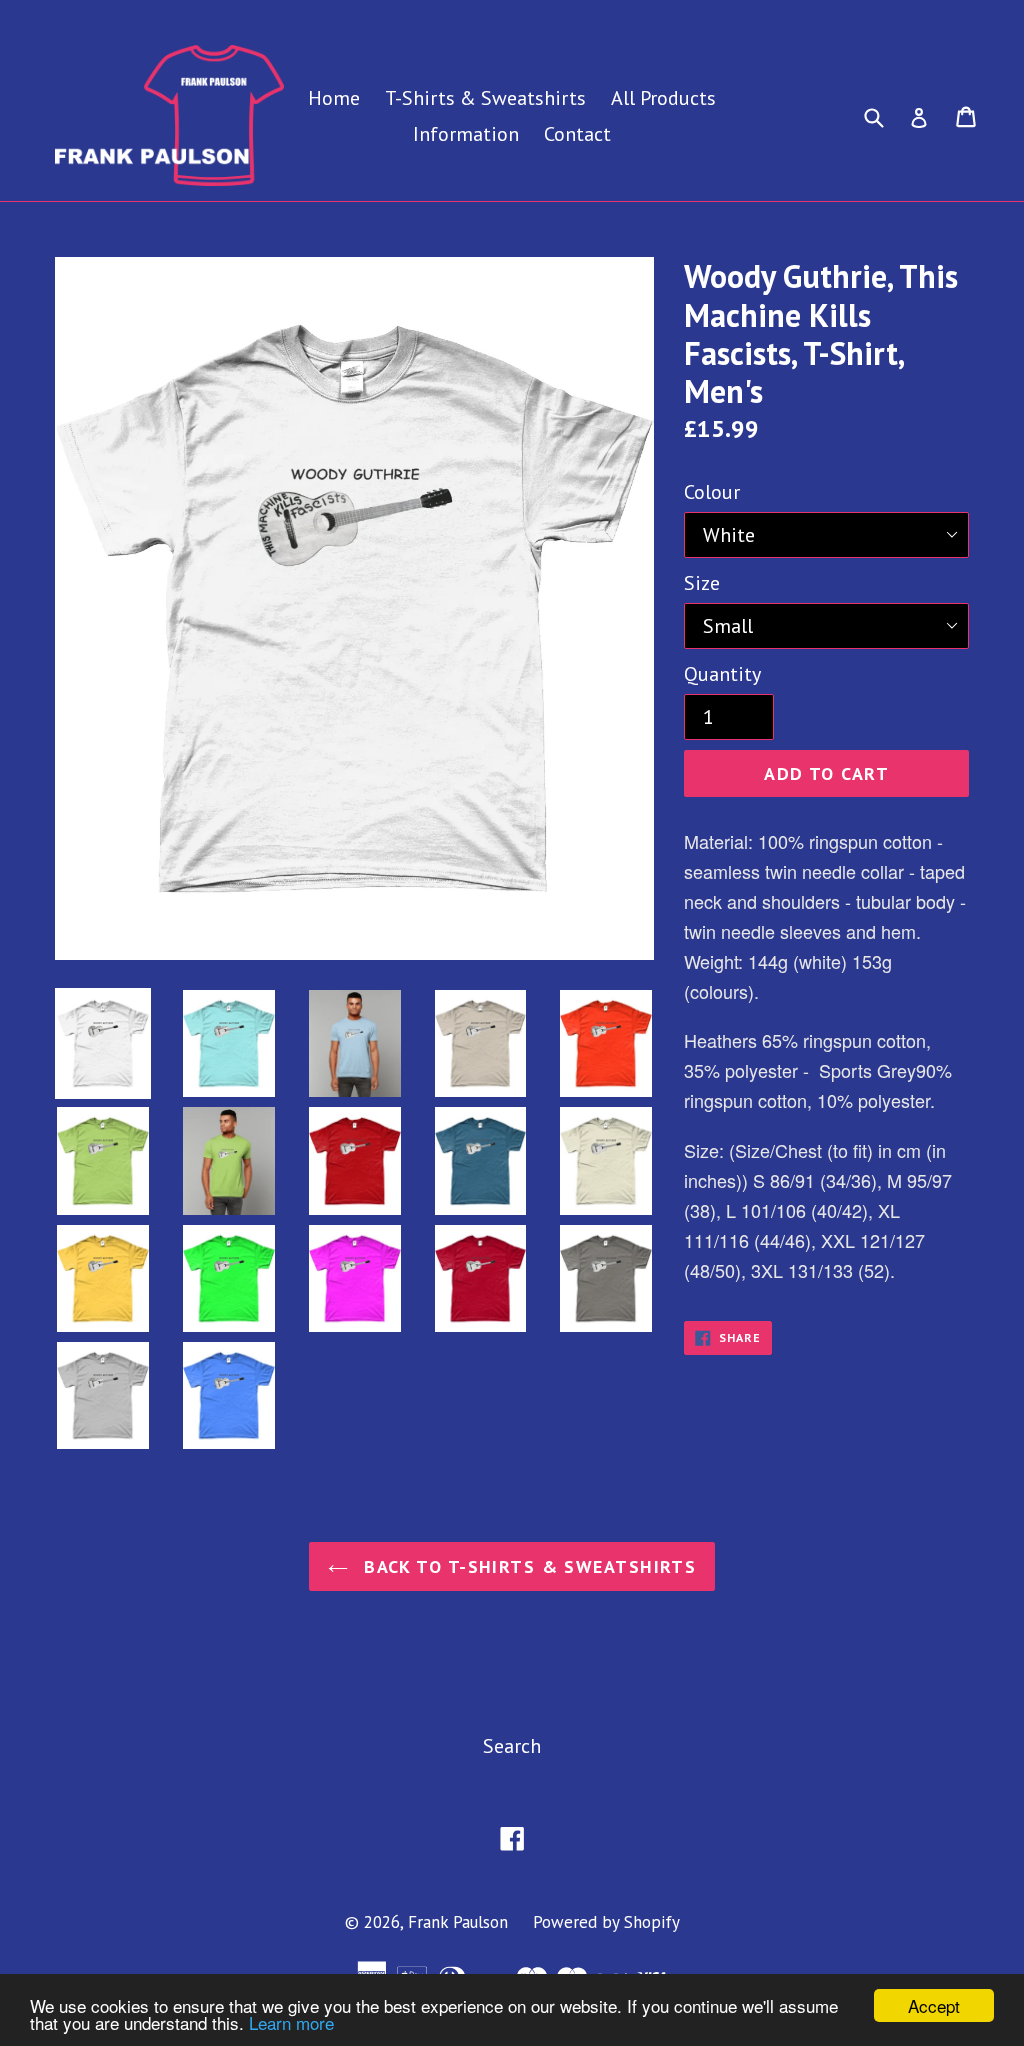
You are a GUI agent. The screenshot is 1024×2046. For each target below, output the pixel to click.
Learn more (291, 2022)
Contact (577, 134)
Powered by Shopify (606, 1922)
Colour (712, 492)
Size (702, 583)
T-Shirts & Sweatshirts (485, 98)
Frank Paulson (458, 1922)
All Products (663, 98)
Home (334, 98)
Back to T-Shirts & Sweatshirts (527, 1566)
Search (512, 1746)
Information (466, 134)
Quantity (722, 674)
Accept (934, 2005)
